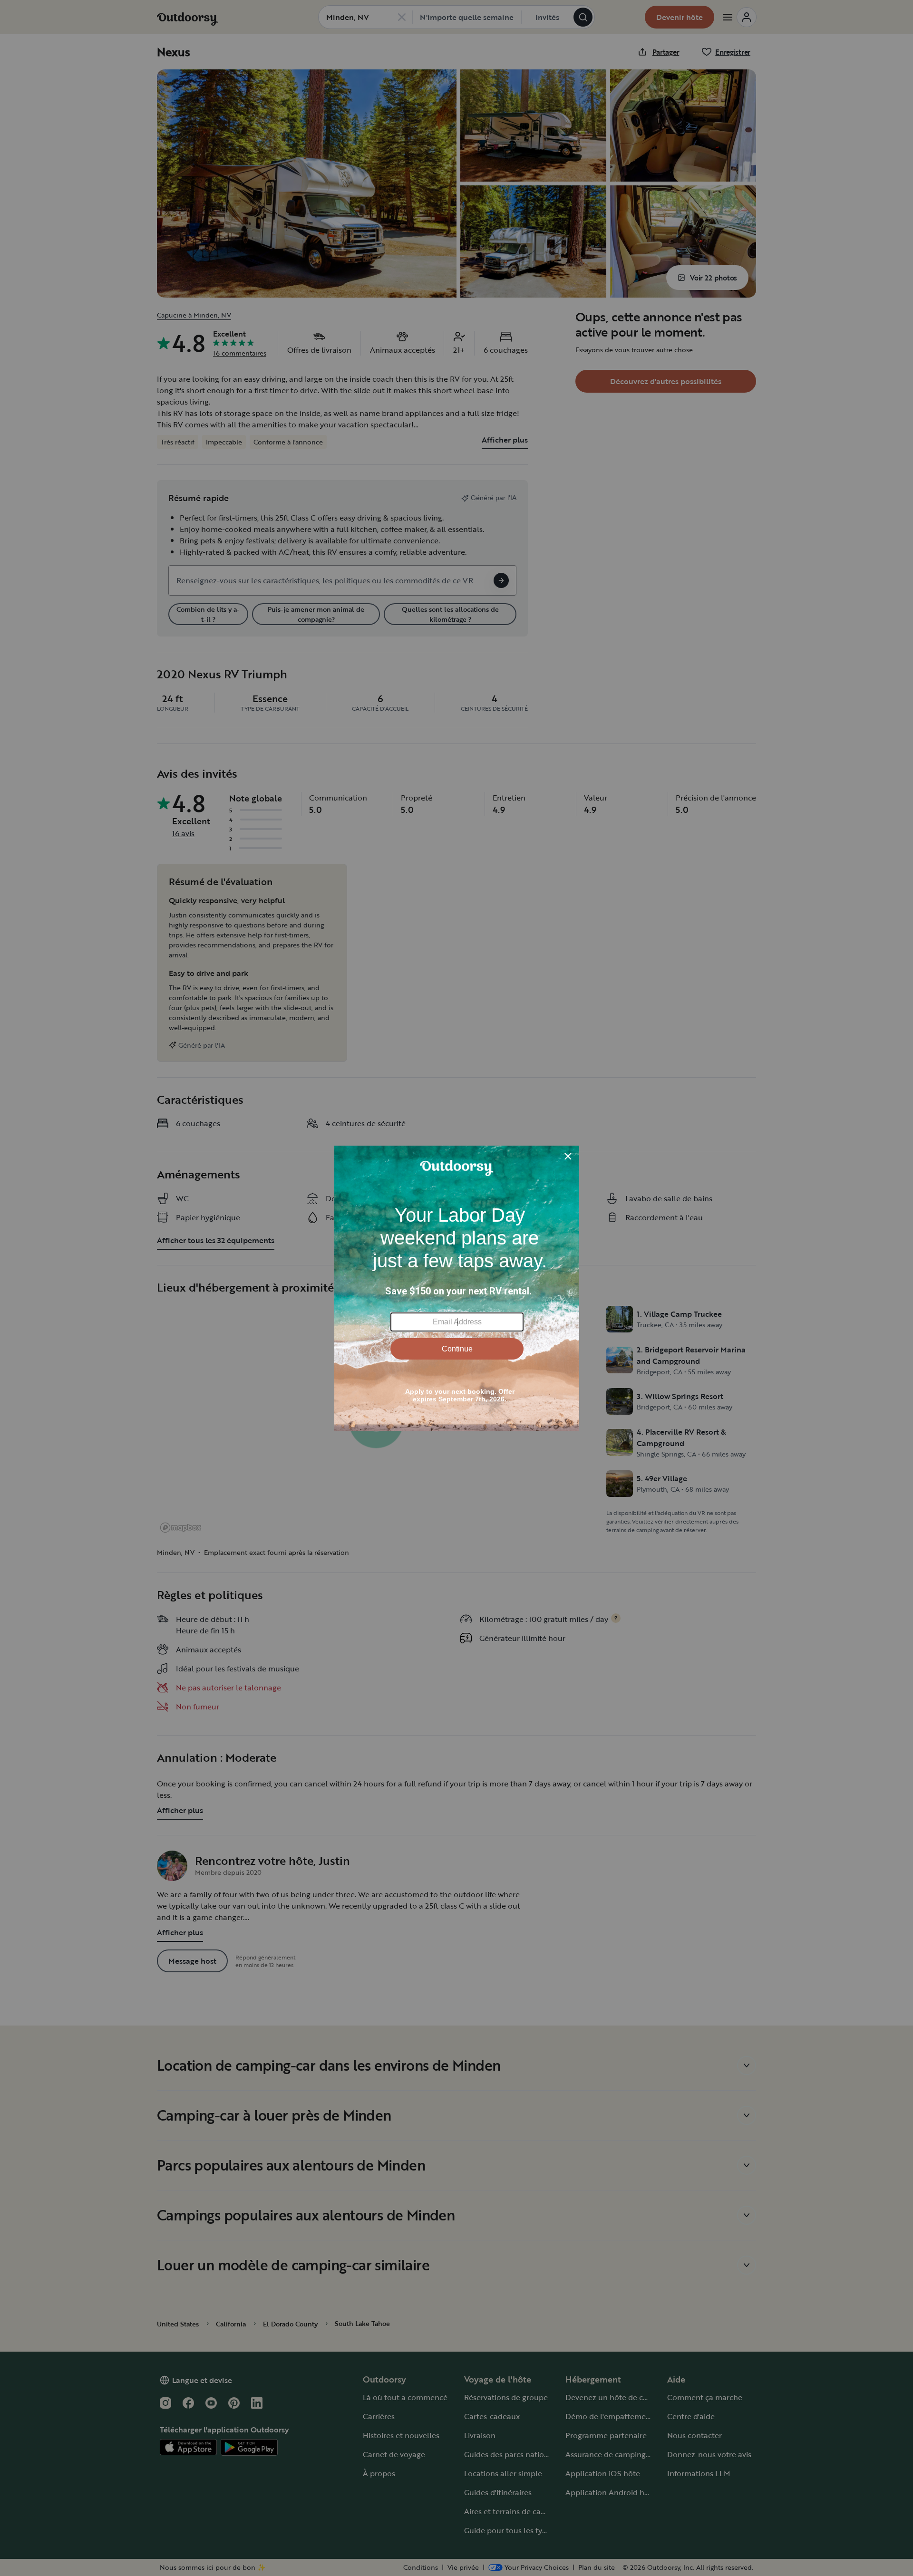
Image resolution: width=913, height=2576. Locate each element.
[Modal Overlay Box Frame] (457, 1288)
